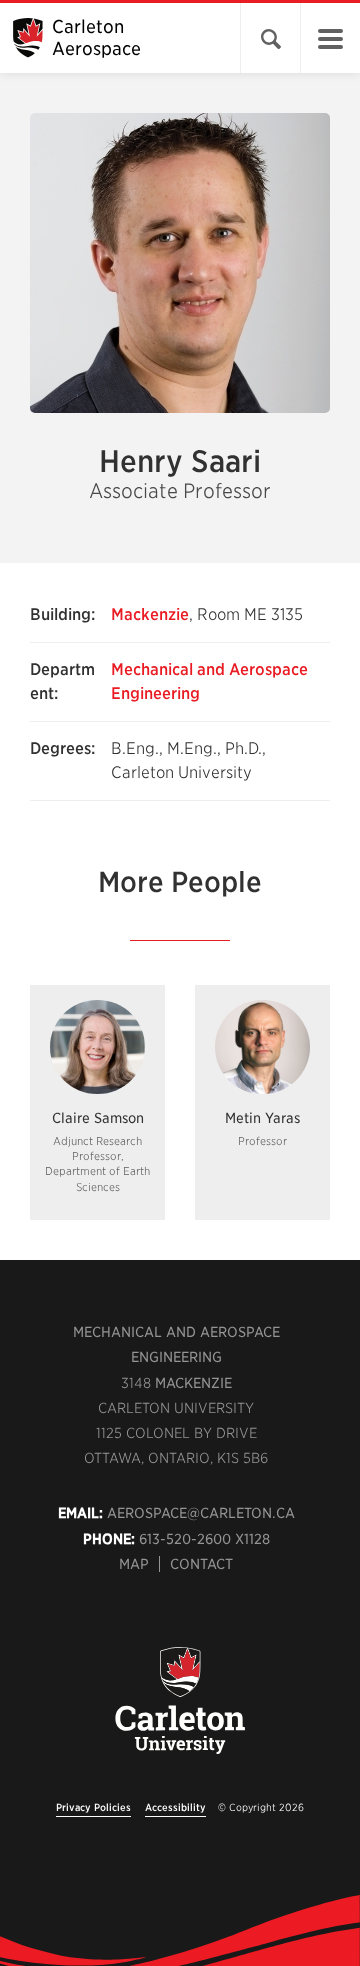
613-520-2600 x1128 (204, 1539)
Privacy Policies (93, 1807)
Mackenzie (150, 614)
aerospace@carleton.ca (201, 1513)
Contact (201, 1564)
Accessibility (175, 1807)
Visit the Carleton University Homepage (180, 1712)
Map (134, 1564)
